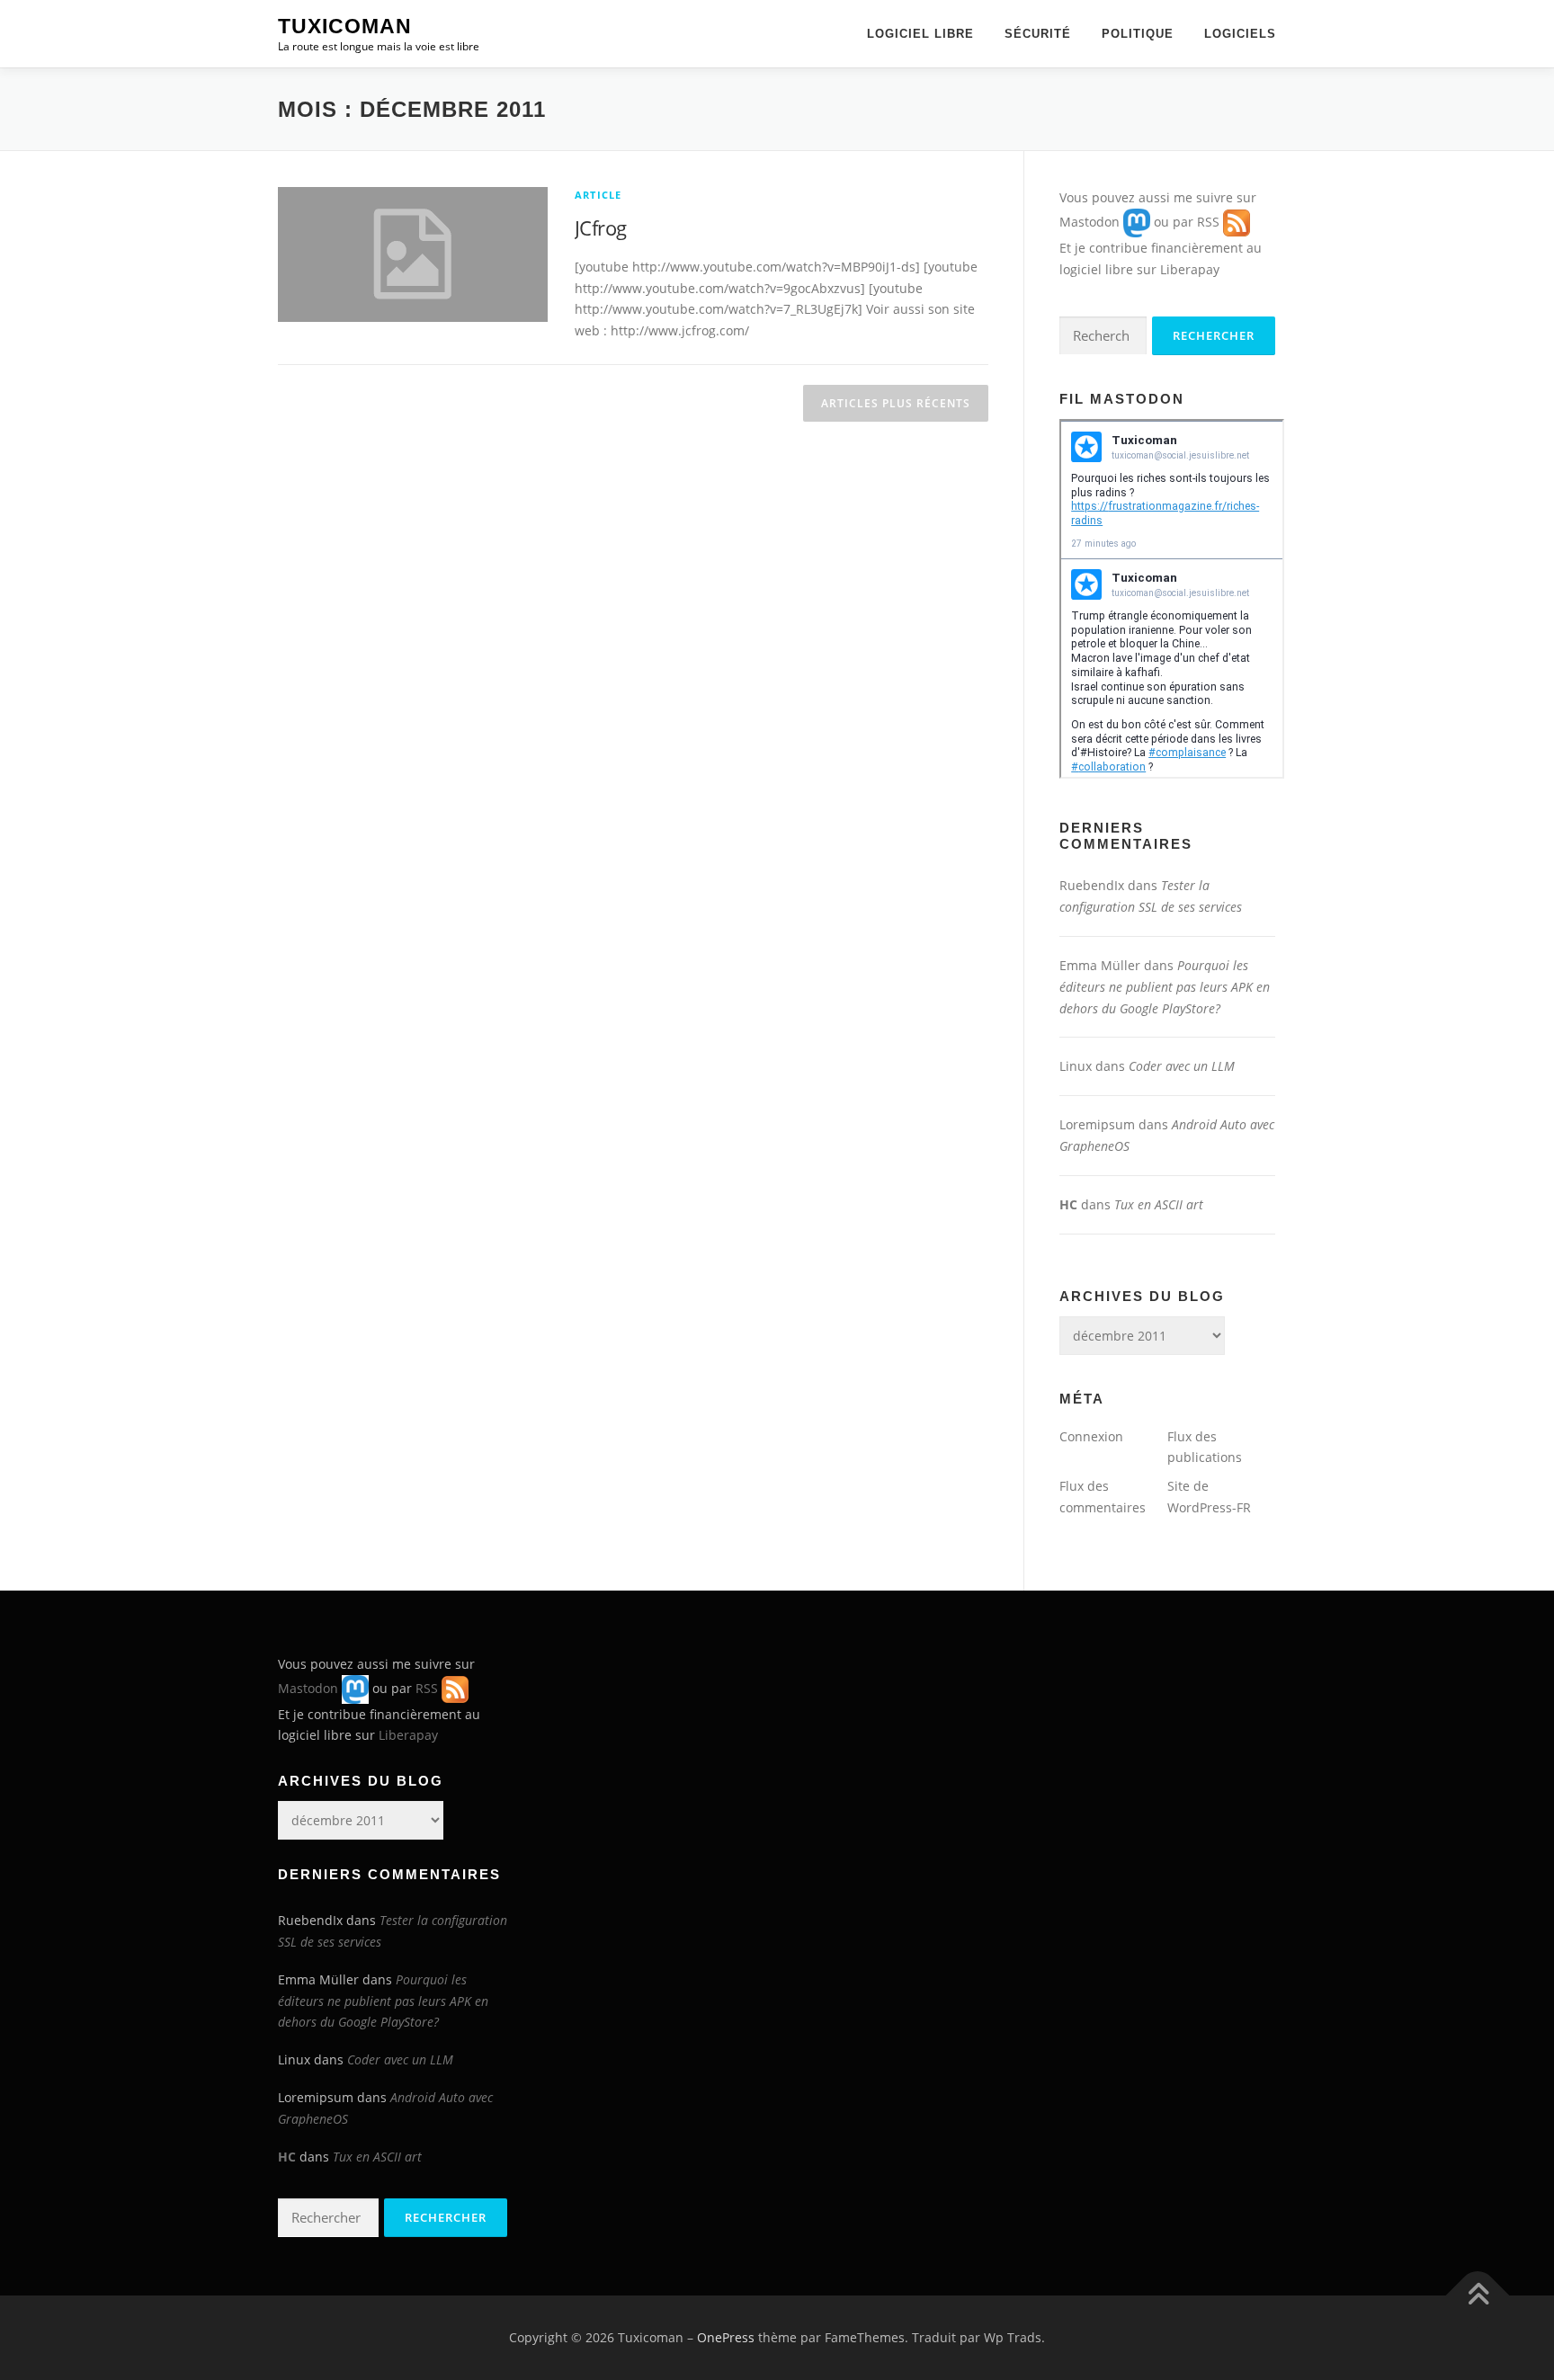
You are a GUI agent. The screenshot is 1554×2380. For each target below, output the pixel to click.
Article (598, 195)
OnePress (726, 2337)
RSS (1208, 222)
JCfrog (600, 227)
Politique (1138, 34)
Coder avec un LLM (1182, 1066)
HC (1068, 1204)
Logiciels (1240, 34)
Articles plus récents (896, 403)
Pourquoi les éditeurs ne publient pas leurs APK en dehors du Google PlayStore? (1165, 987)
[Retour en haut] (1478, 2296)
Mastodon (1090, 222)
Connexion (1091, 1436)
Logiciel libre (920, 34)
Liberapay (1190, 269)
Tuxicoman (345, 26)
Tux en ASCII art (1159, 1204)
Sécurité (1038, 34)
